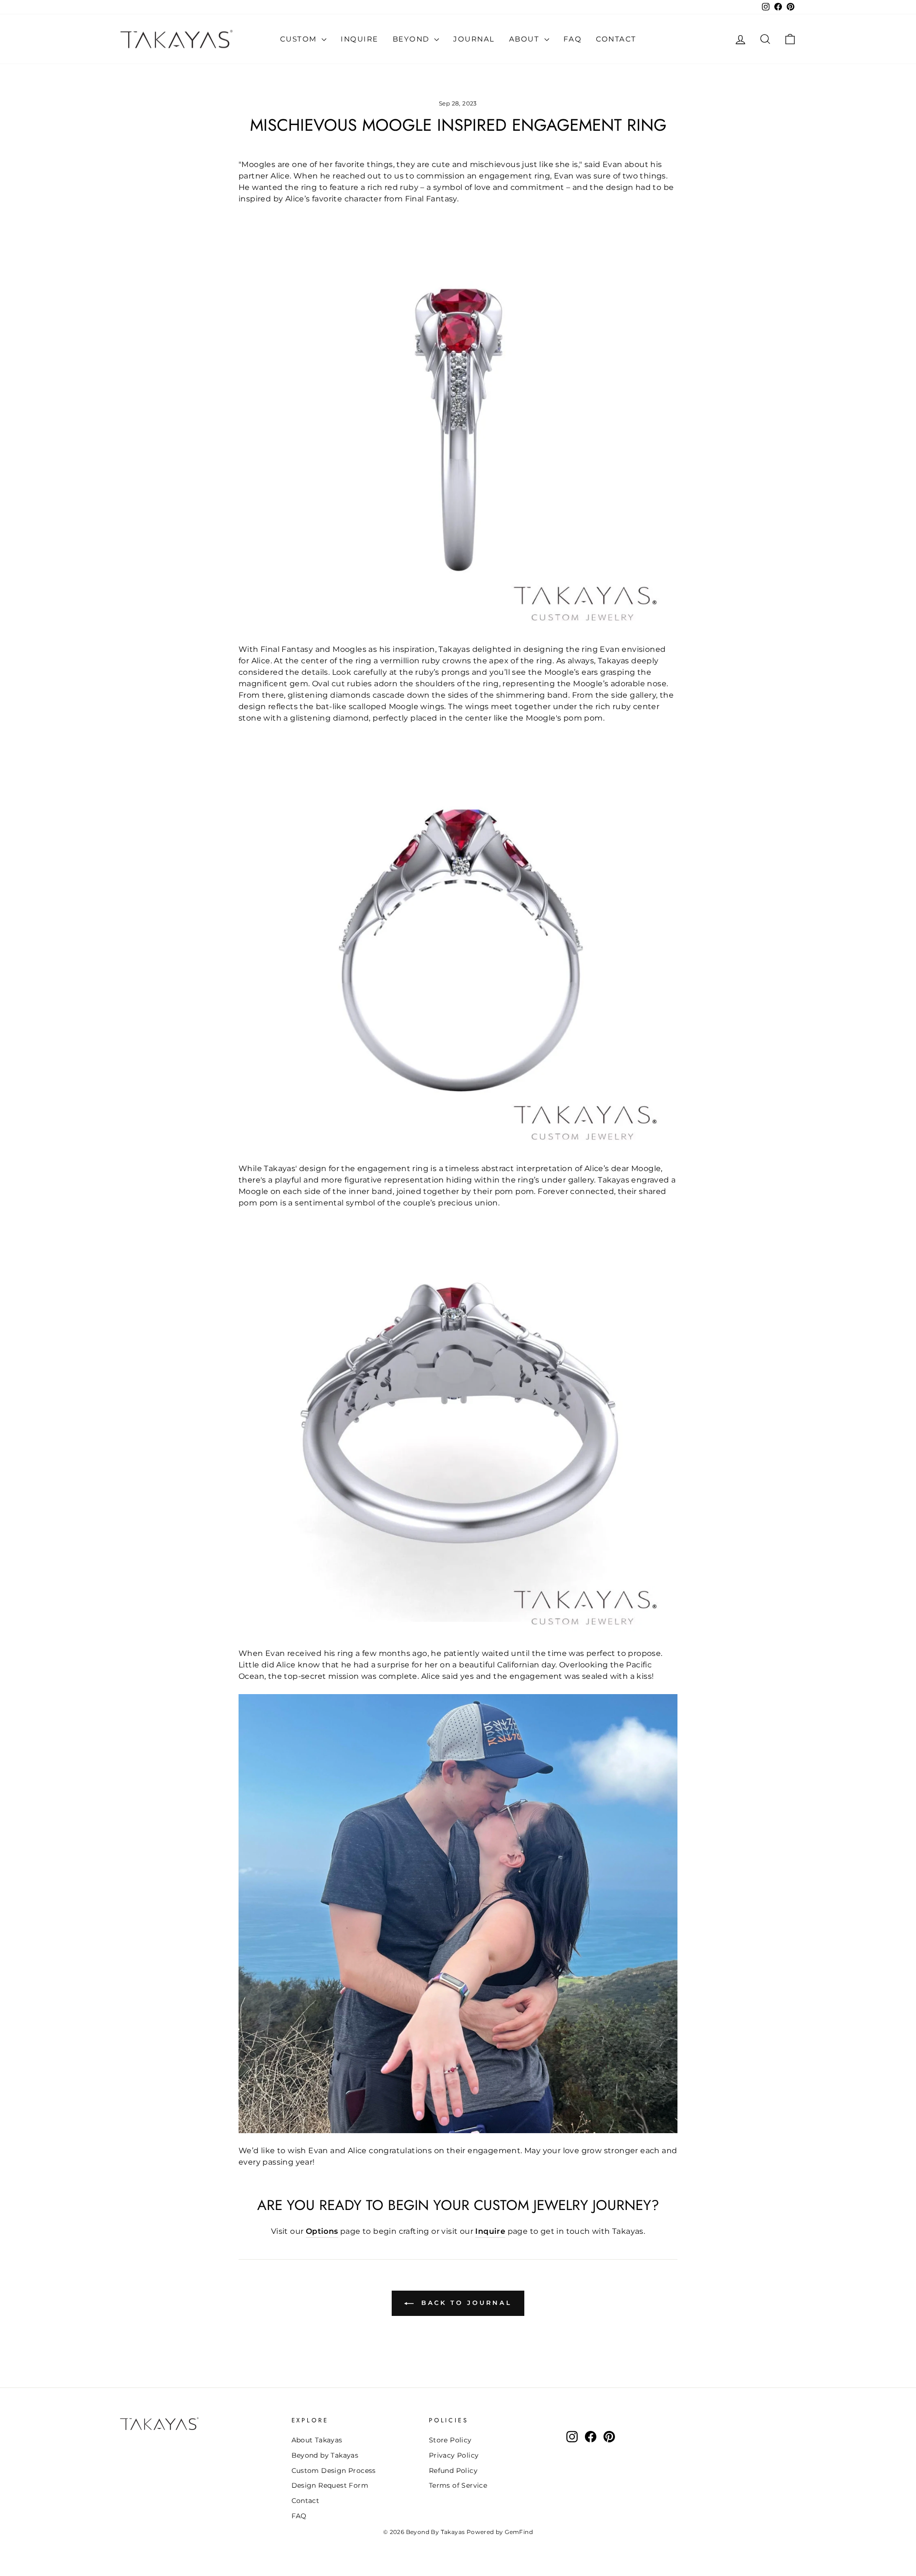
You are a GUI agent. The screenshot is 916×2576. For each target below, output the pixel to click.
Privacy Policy (454, 2455)
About (526, 39)
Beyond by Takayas (325, 2455)
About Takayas (317, 2440)
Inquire (359, 39)
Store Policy (450, 2440)
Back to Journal (465, 2303)
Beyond (412, 39)
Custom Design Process (334, 2471)
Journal (474, 39)
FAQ (573, 39)
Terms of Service (458, 2485)
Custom (300, 39)
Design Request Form (330, 2485)
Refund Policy (453, 2471)
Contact (616, 39)
